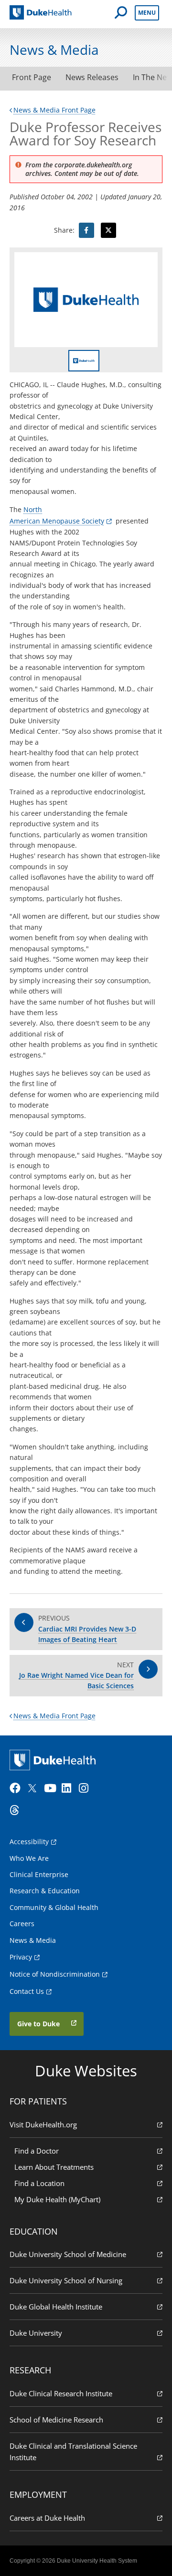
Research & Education (45, 1891)
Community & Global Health (54, 1907)
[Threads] (17, 1810)
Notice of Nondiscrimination (55, 1974)
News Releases (92, 77)
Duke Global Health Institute (56, 2307)
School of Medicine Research (56, 2420)
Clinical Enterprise (39, 1874)
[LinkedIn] (69, 1788)
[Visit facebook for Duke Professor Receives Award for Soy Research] (86, 230)
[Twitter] (34, 1788)
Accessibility (29, 1842)
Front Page (32, 77)
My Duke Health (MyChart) (57, 2199)
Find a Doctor (37, 2151)
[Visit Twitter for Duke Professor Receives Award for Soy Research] (108, 230)
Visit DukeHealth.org (43, 2124)
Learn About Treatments (54, 2167)
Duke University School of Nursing (66, 2280)
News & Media (33, 1940)
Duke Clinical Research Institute (61, 2393)
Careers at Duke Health (47, 2518)
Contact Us (27, 1991)
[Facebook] (17, 1788)
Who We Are (29, 1858)
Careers (22, 1924)
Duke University (36, 2333)
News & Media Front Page (54, 110)
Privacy (21, 1957)
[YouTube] (52, 1788)
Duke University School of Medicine (68, 2254)
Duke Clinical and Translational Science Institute (73, 2452)
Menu (147, 13)
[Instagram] (86, 1788)
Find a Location (39, 2183)
